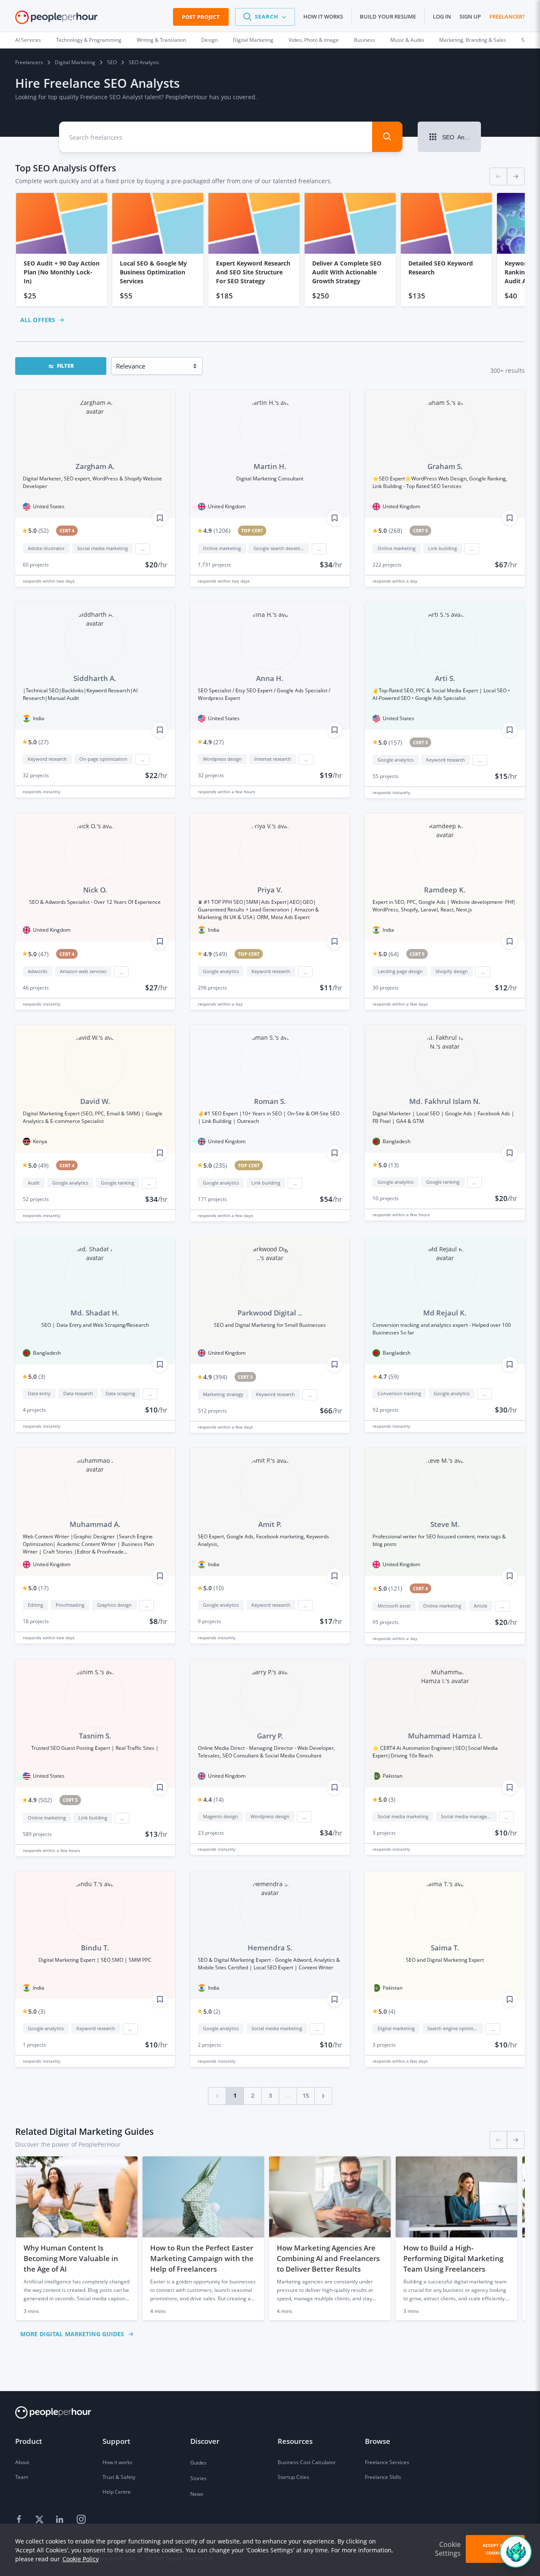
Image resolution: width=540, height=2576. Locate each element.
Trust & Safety (119, 2477)
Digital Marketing (253, 40)
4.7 (389, 1376)
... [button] (143, 549)
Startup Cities (293, 2477)
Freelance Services (387, 2462)
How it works (323, 16)
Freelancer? (507, 16)
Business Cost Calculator (307, 2462)
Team (22, 2477)
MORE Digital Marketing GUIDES (72, 2334)
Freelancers (29, 62)
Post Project (201, 17)
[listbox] (270, 250)
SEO (112, 62)
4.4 (213, 1799)
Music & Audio (407, 40)
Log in (442, 16)
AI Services (28, 40)
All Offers (38, 320)
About (22, 2462)
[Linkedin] (61, 2520)
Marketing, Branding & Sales (473, 40)
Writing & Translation (161, 40)
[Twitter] (40, 2520)
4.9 (217, 530)
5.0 (38, 530)
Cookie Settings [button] (448, 2549)
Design (209, 40)
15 (306, 2095)
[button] (265, 17)
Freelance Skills (383, 2477)
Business (364, 40)
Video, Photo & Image (314, 40)
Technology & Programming (89, 40)
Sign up (470, 16)
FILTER (65, 366)
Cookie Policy (81, 2559)
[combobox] (208, 137)
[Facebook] (20, 2520)
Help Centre (117, 2492)
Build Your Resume (388, 16)
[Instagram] (81, 2520)
